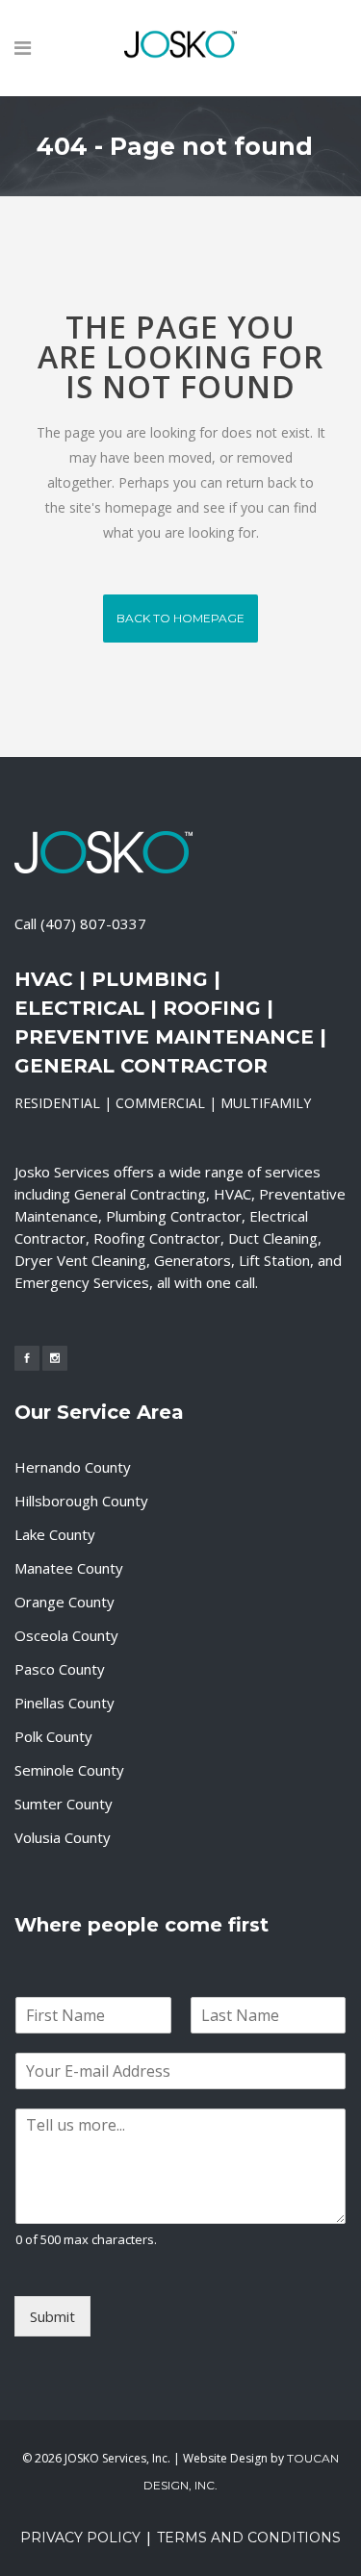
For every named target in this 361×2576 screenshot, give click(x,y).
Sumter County (64, 1804)
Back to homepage (180, 618)
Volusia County (63, 1837)
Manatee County (69, 1568)
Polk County (53, 1736)
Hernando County (73, 1467)
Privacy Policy (80, 2538)
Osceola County (66, 1635)
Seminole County (69, 1770)
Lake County (55, 1534)
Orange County (64, 1602)
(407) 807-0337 (93, 923)
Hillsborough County (81, 1501)
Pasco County (60, 1669)
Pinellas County (64, 1703)
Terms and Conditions (249, 2538)
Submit (52, 2316)
